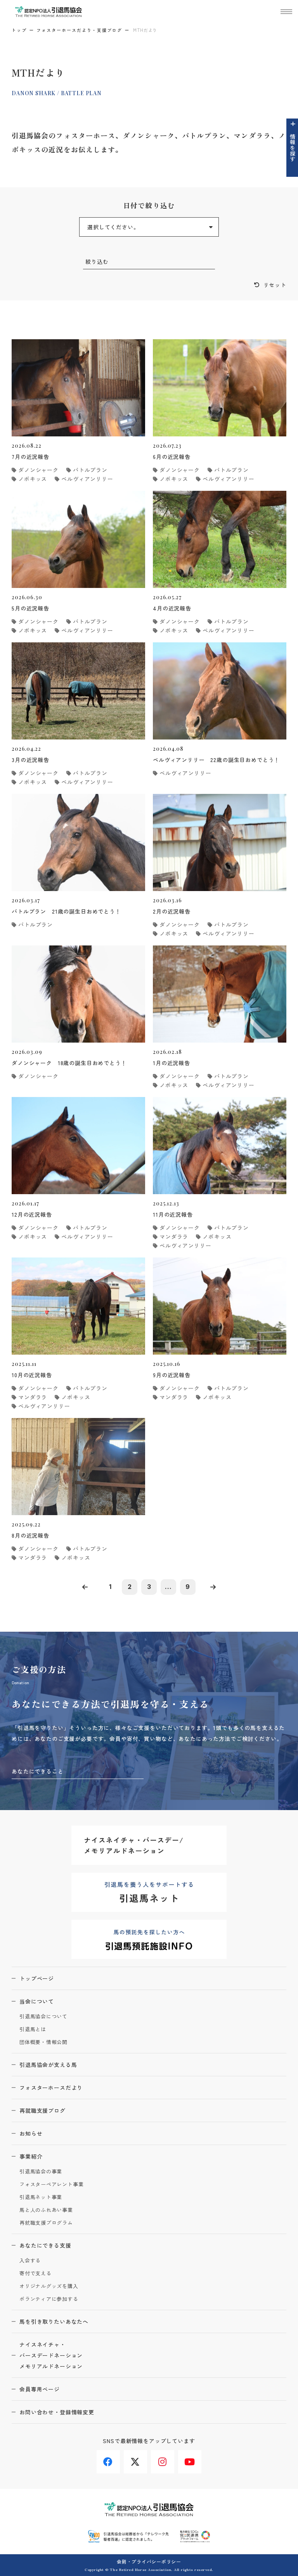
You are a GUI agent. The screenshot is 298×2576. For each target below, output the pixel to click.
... (168, 1587)
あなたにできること (38, 1771)
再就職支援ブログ (42, 2110)
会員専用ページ (40, 2389)
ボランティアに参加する (49, 2299)
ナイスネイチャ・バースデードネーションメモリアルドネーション (51, 2355)
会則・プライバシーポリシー (149, 2561)
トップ (19, 30)
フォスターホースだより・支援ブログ (79, 30)
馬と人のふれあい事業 (46, 2210)
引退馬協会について (43, 2017)
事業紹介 (31, 2156)
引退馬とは (33, 2029)
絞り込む (97, 262)
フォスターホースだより (51, 2088)
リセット (275, 285)
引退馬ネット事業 (41, 2197)
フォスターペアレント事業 (51, 2184)
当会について (37, 2001)
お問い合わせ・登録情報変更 (57, 2412)
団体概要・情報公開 (43, 2042)
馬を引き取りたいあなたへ (54, 2321)
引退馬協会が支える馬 (48, 2065)
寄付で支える (36, 2273)
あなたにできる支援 (45, 2245)
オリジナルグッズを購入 (49, 2286)
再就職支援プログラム (46, 2223)
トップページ (37, 1978)
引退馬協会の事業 (41, 2172)
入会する (30, 2261)
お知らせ (31, 2133)
